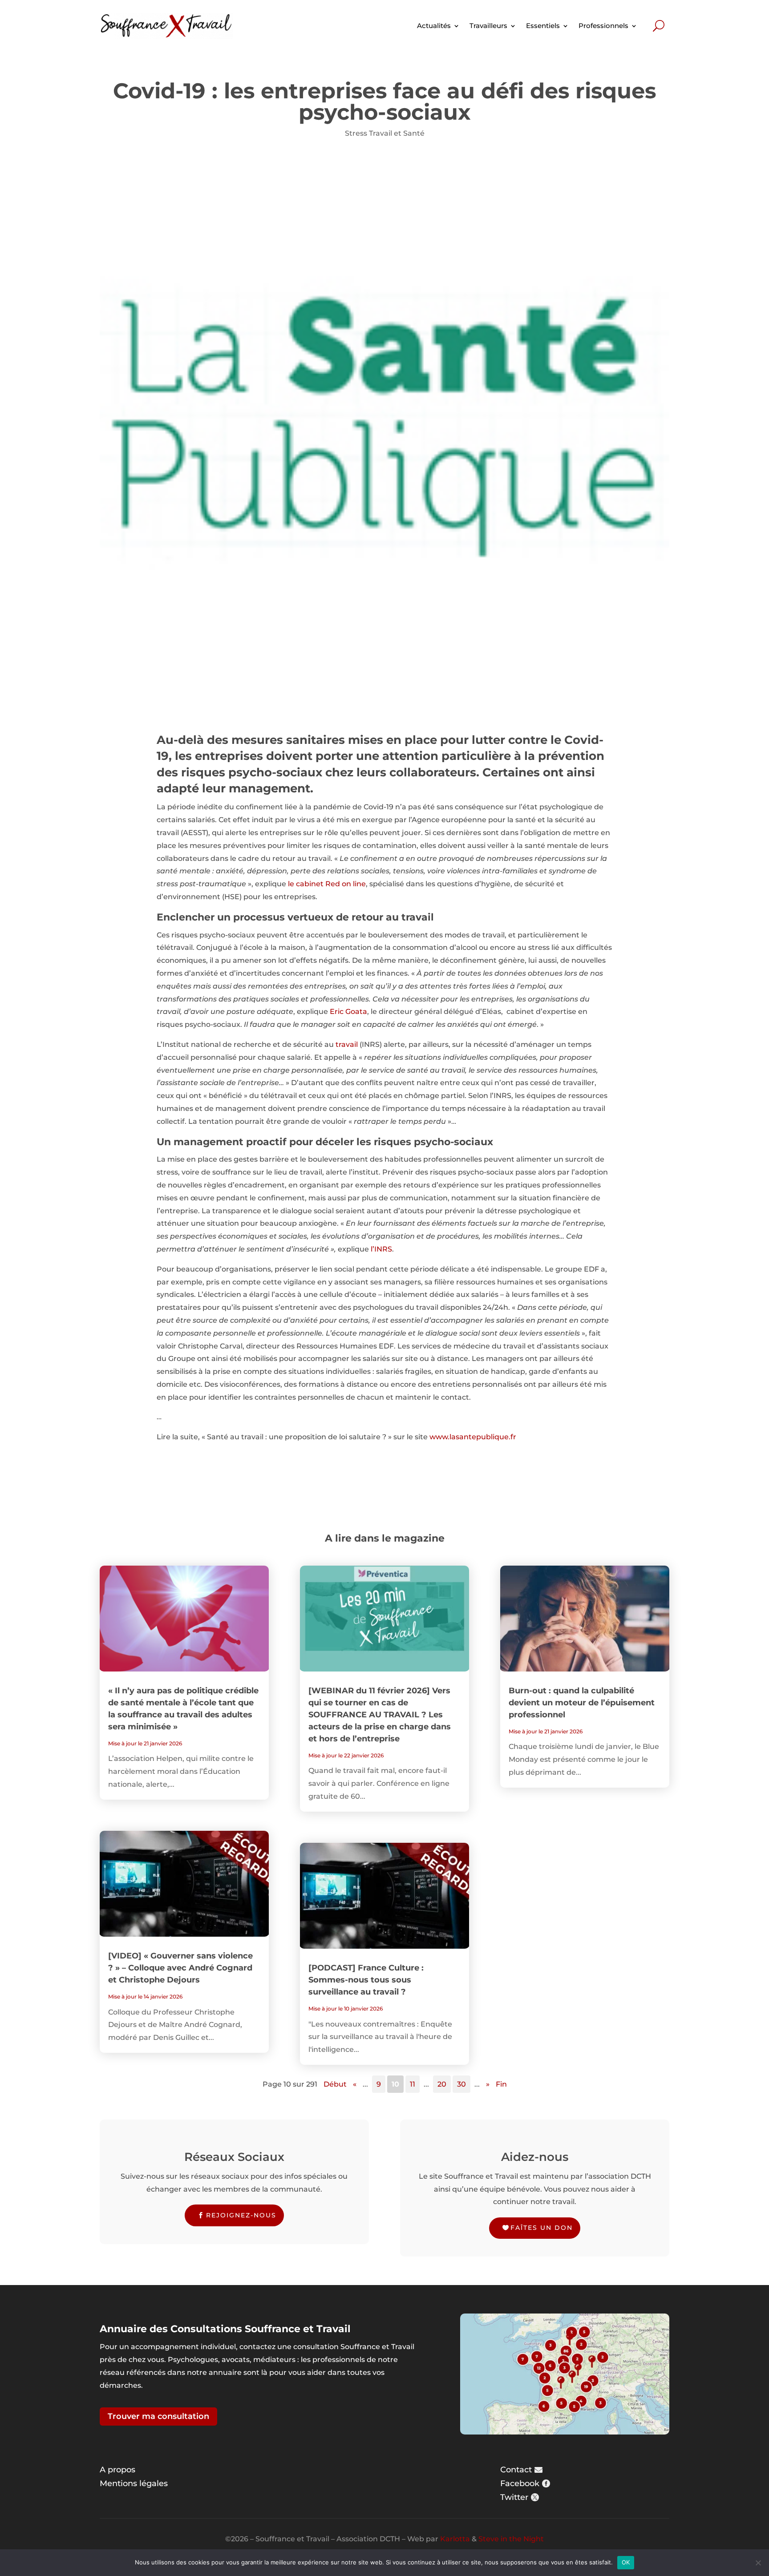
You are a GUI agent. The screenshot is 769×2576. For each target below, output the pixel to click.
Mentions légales (134, 2483)
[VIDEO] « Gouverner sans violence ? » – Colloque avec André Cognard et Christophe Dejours (180, 1968)
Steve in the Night (511, 2539)
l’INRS (381, 1249)
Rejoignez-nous (241, 2215)
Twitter (514, 2497)
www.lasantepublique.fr (473, 1437)
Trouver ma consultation (158, 2416)
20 (442, 2084)
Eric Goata (348, 1011)
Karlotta (455, 2539)
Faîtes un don (542, 2228)
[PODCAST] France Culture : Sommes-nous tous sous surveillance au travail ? (366, 1980)
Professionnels (603, 26)
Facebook (520, 2483)
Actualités (434, 26)
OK (626, 2562)
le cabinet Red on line (326, 884)
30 (461, 2084)
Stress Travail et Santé (385, 133)
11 (413, 2084)
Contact (516, 2470)
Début (335, 2084)
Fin (501, 2084)
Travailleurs (488, 26)
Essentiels (543, 26)
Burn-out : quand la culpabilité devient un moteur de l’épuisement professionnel (582, 1703)
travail (347, 1044)
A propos (117, 2470)
